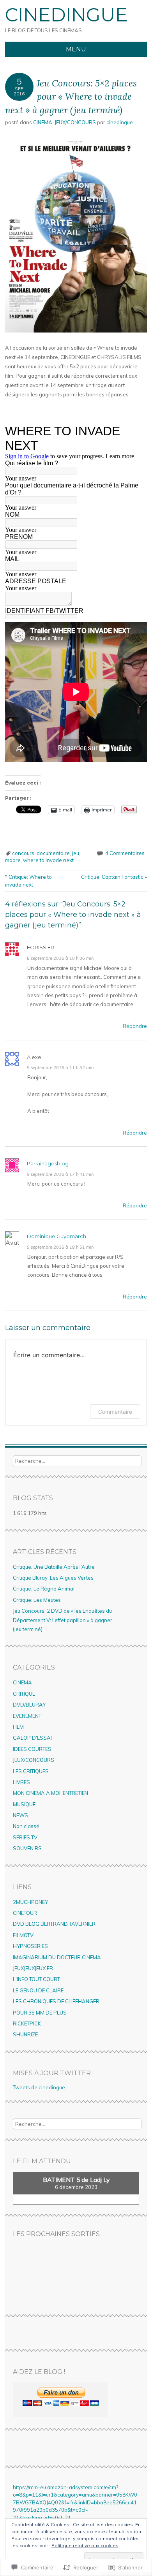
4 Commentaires (125, 853)
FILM (18, 1727)
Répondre (135, 1026)
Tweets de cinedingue (39, 2087)
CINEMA (43, 122)
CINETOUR (25, 1913)
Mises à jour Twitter (52, 2073)
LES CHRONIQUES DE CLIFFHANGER (56, 2001)
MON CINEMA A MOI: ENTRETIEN (50, 1793)
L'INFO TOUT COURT (36, 1979)
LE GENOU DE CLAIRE (38, 1990)
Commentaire (115, 1412)
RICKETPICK (27, 2023)
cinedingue (120, 122)
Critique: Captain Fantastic (114, 877)
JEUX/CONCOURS (75, 122)
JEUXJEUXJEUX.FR (33, 1968)
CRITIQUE (24, 1694)
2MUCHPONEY (30, 1902)
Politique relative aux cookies (85, 2545)
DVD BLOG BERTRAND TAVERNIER (54, 1924)
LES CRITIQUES (31, 1771)
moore (13, 860)
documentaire (53, 853)
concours (23, 853)
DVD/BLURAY (29, 1705)
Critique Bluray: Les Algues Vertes (53, 1578)
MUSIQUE (24, 1804)
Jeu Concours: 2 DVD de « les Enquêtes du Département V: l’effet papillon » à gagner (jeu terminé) (63, 1620)
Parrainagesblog (48, 1163)
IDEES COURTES (32, 1749)
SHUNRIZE (25, 2034)
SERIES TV (25, 1837)
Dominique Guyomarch (57, 1236)
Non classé (26, 1826)
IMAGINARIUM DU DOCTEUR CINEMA (57, 1957)
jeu (76, 853)
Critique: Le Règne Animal (44, 1589)
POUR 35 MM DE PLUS (40, 2013)
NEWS (20, 1815)
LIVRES (21, 1782)
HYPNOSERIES (30, 1946)
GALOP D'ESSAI (32, 1738)
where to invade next (48, 860)
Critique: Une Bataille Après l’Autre (54, 1567)
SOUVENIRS (27, 1848)
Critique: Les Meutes (37, 1600)
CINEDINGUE (66, 15)
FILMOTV (23, 1935)
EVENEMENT (27, 1716)
